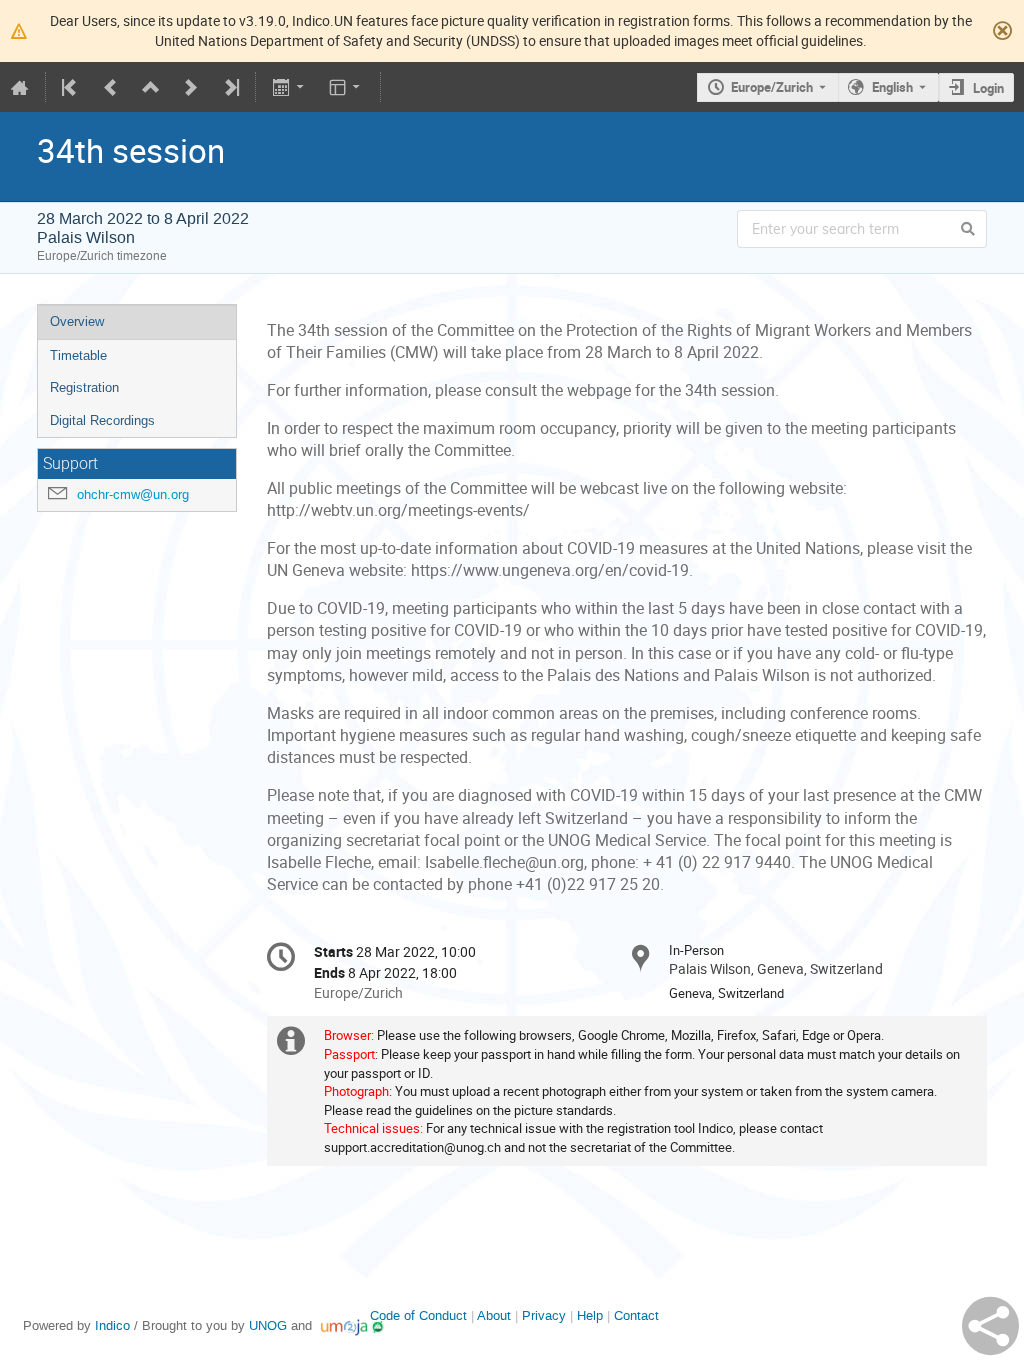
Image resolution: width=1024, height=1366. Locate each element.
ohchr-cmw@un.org (133, 494)
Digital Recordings (102, 420)
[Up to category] (151, 87)
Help (590, 1315)
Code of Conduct (418, 1315)
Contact (636, 1315)
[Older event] (111, 87)
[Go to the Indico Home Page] (20, 87)
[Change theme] (346, 87)
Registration (84, 387)
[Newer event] (191, 87)
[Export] (289, 87)
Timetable (78, 355)
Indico (112, 1325)
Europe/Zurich (772, 87)
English (892, 87)
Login (988, 88)
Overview (77, 321)
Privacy (544, 1315)
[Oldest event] (71, 87)
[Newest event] (230, 87)
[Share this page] (990, 1326)
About (494, 1315)
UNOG (268, 1325)
